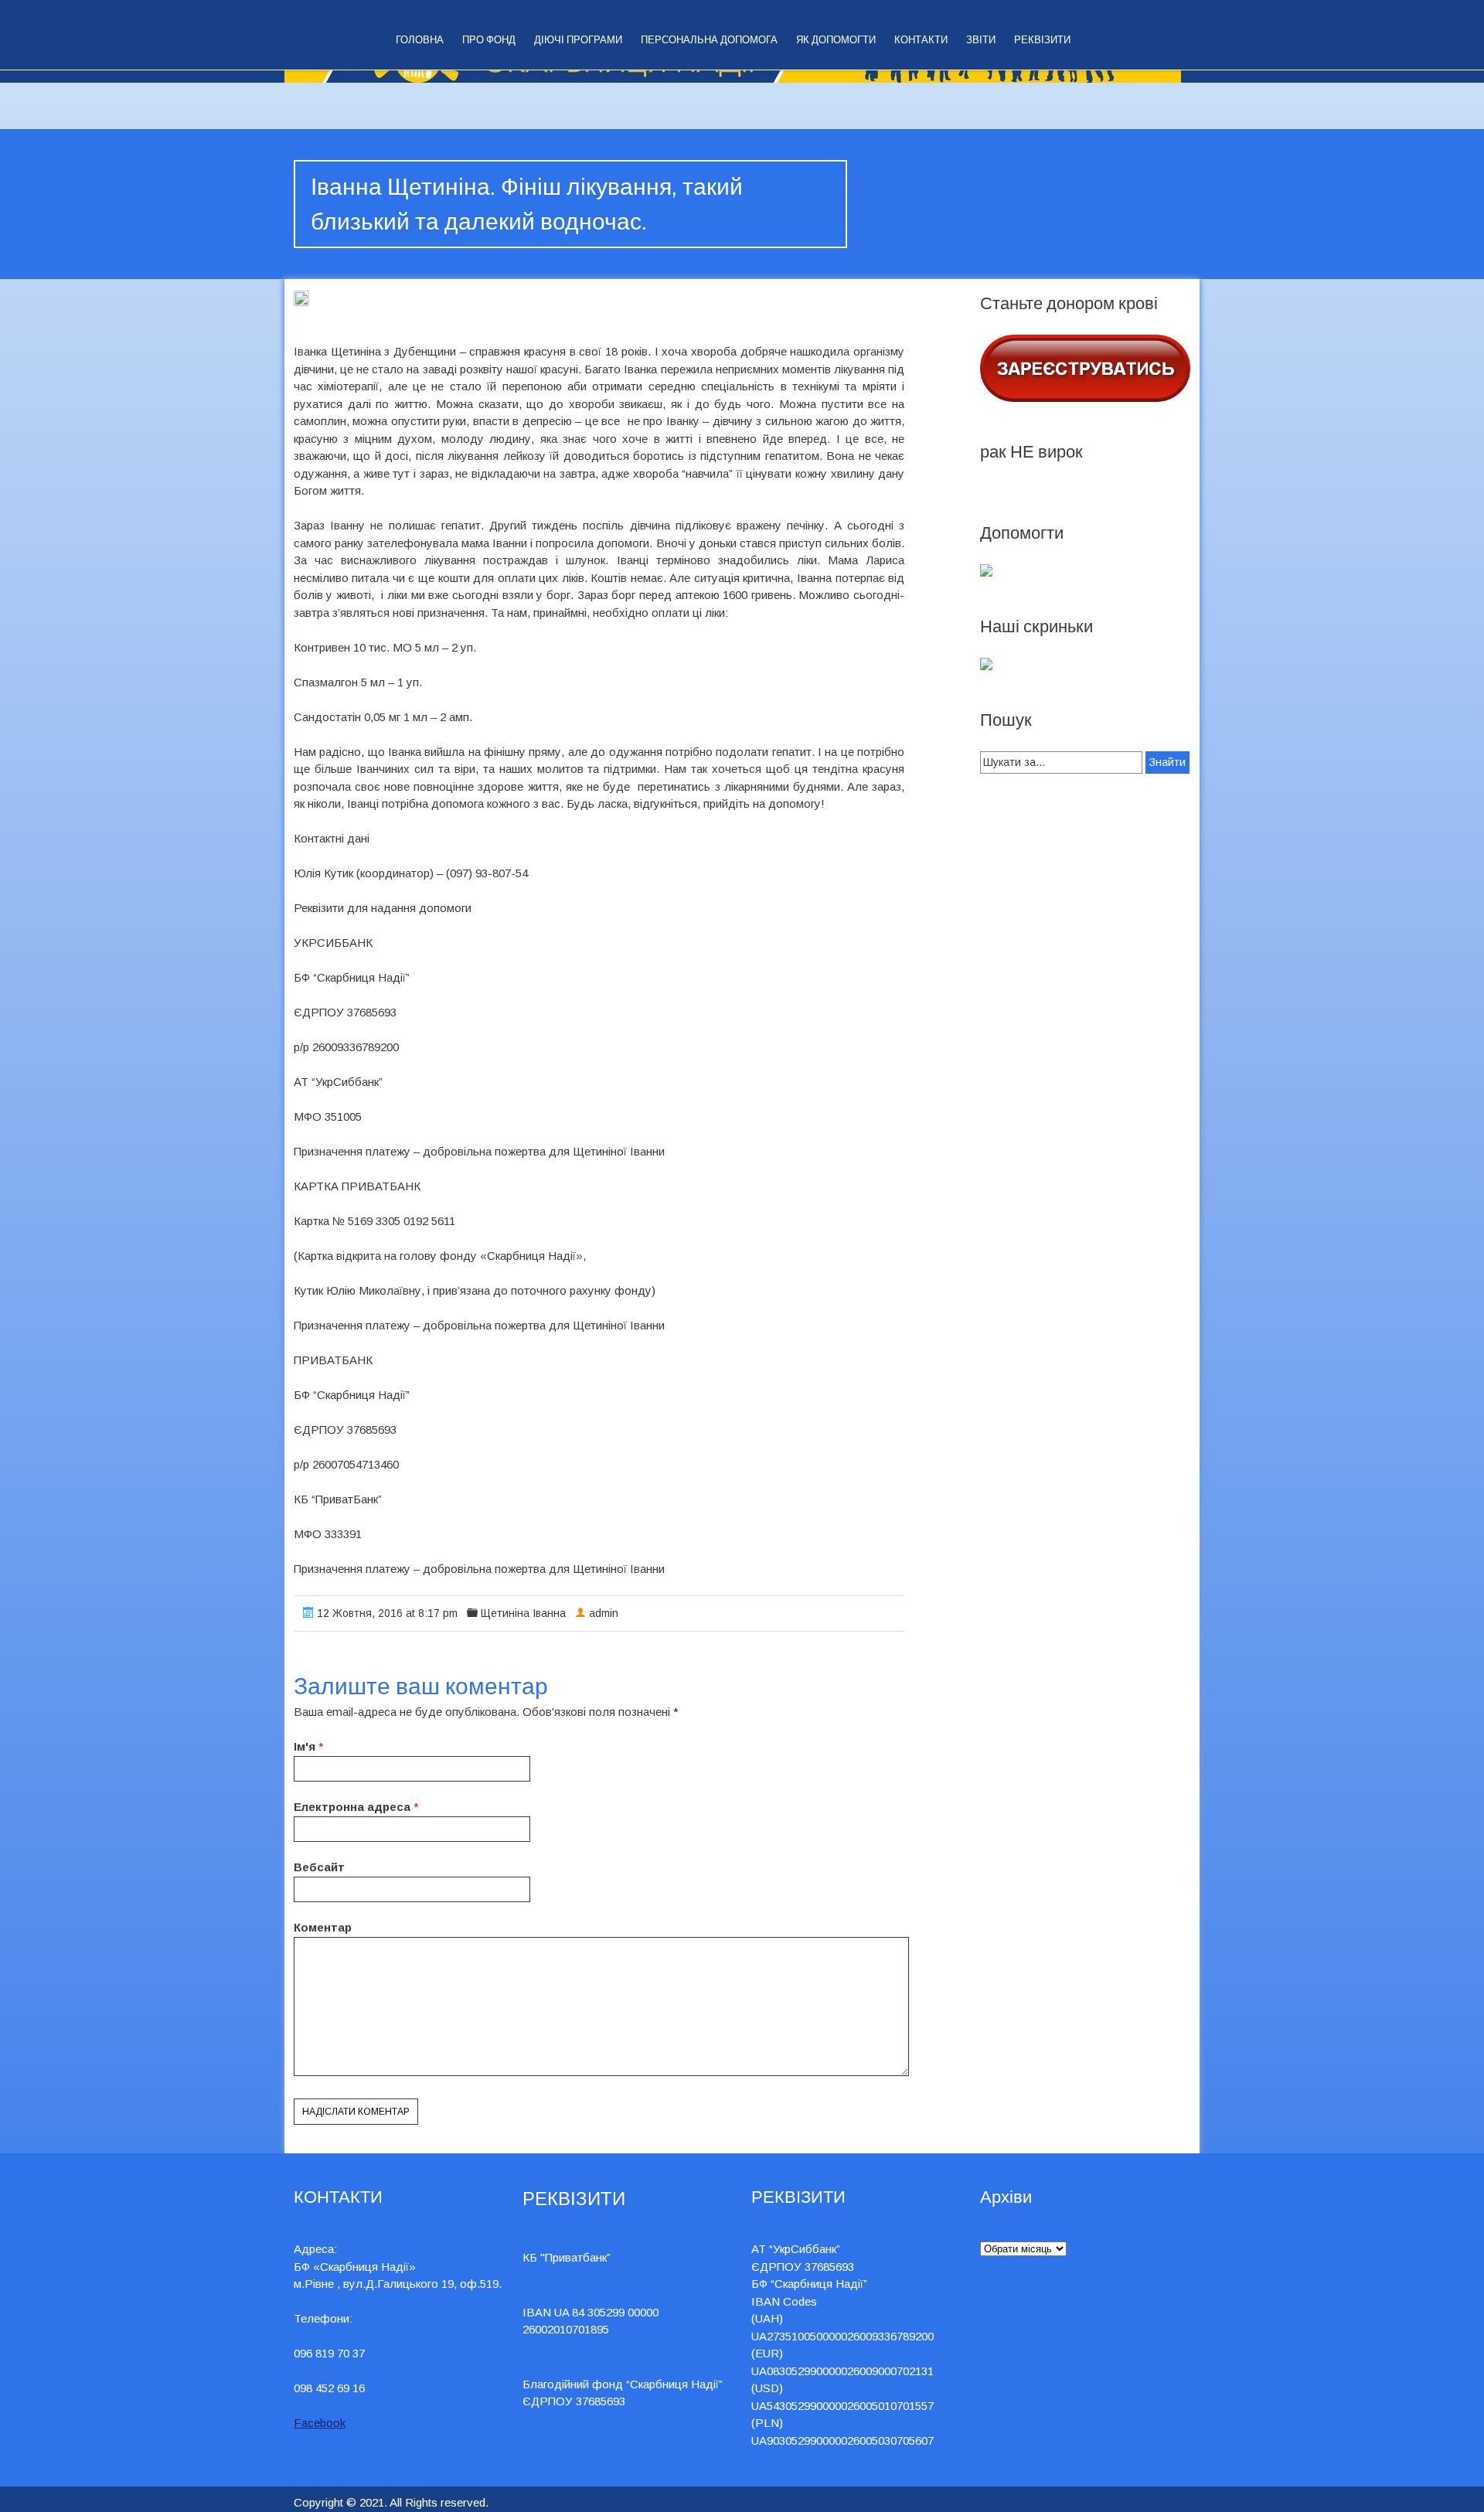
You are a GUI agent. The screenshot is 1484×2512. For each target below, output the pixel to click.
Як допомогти (836, 40)
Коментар (323, 1927)
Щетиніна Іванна (523, 1613)
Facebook (320, 2423)
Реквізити (1042, 40)
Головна (420, 40)
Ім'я (305, 1746)
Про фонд (489, 40)
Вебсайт (319, 1867)
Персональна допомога (709, 40)
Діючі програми (578, 40)
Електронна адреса (352, 1807)
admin (604, 1613)
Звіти (981, 40)
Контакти (921, 40)
